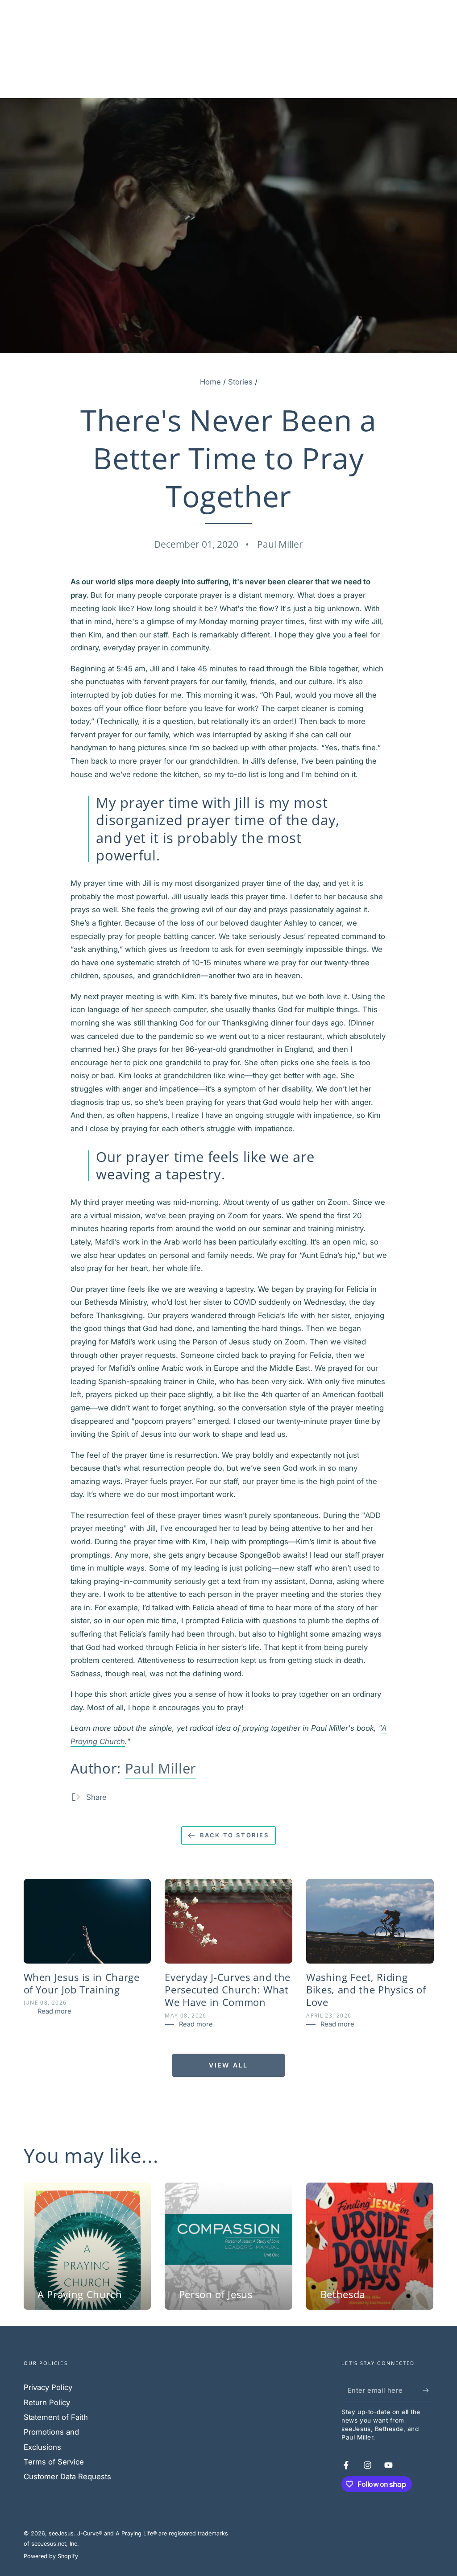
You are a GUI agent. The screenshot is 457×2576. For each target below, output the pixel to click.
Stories (240, 382)
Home (210, 382)
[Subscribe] (428, 2390)
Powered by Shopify (51, 2556)
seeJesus (61, 2533)
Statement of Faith (56, 2417)
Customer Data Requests (67, 2477)
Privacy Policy (48, 2387)
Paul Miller (161, 1768)
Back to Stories (235, 1835)
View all (228, 2065)
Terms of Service (54, 2462)
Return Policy (47, 2402)
